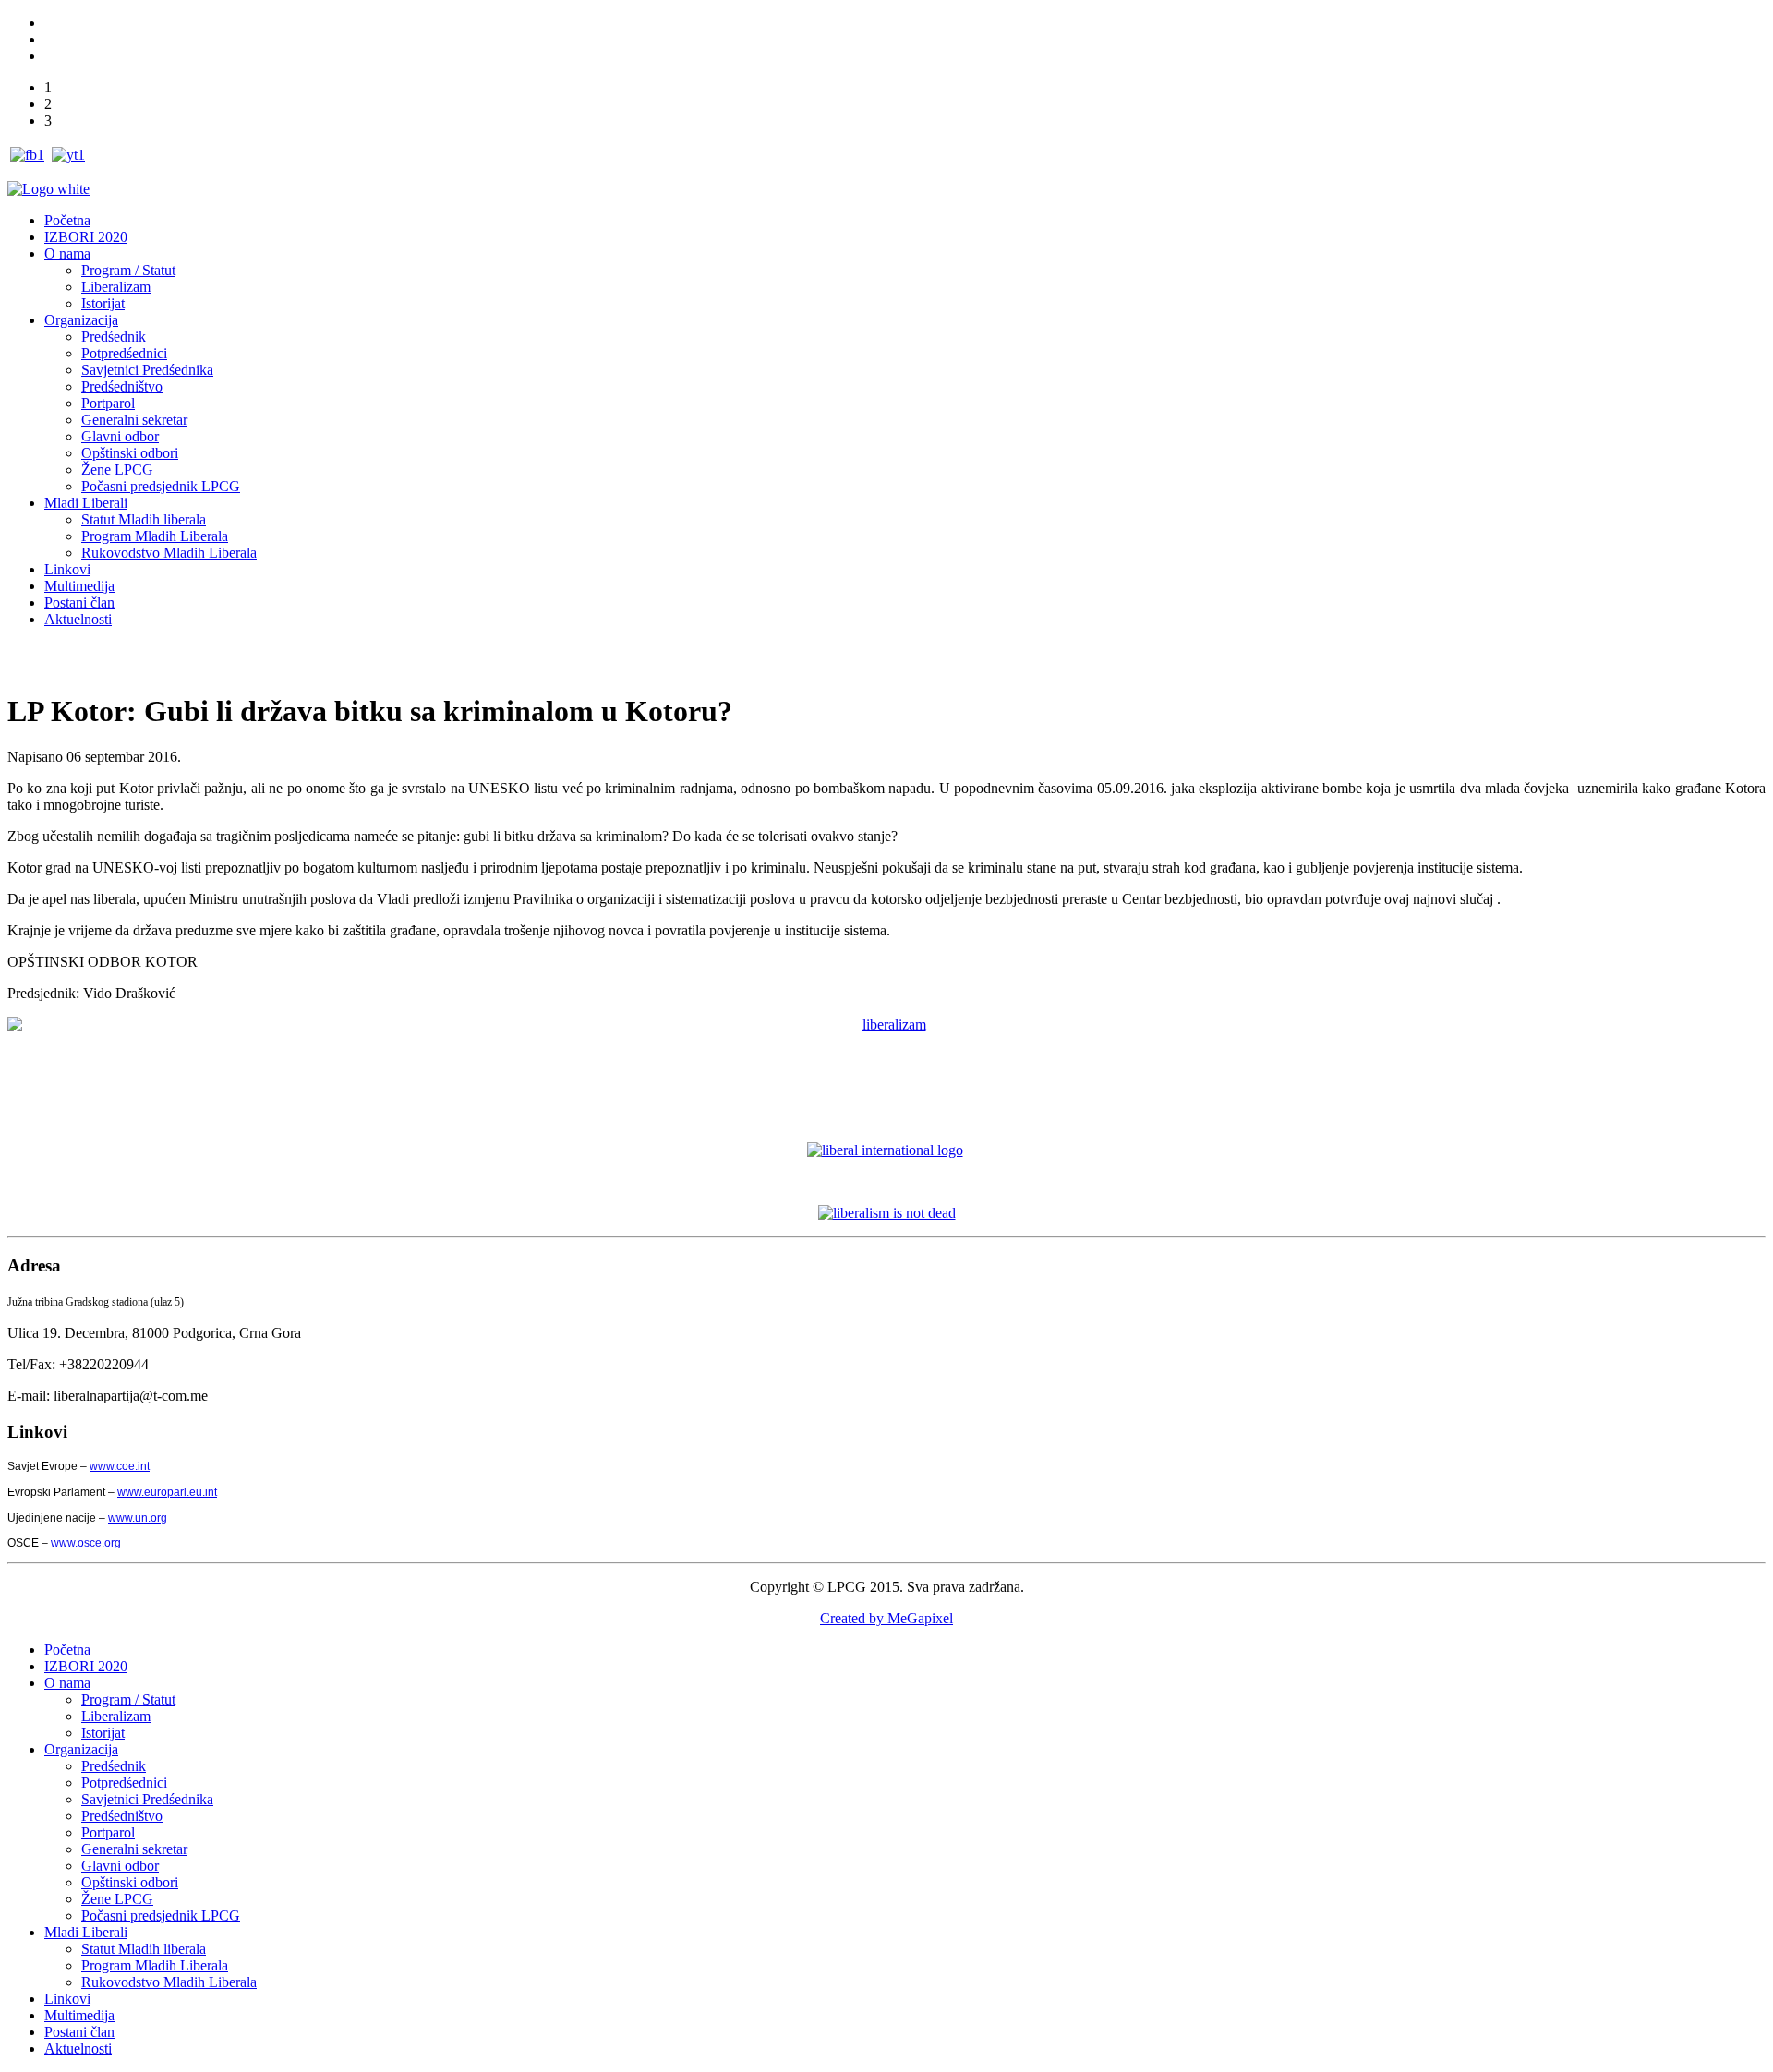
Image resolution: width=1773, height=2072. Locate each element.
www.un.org (138, 1518)
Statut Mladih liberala (144, 519)
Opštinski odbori (130, 453)
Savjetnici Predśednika (147, 370)
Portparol (108, 403)
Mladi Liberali (86, 503)
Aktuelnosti (78, 619)
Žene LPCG (117, 470)
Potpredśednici (124, 353)
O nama (67, 253)
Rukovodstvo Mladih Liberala (169, 553)
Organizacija (81, 320)
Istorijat (103, 303)
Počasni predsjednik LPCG (161, 486)
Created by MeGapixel (886, 1618)
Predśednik (114, 337)
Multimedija (79, 586)
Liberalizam (116, 287)
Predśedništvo (122, 386)
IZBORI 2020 (86, 237)
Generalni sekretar (134, 420)
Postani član (79, 602)
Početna (67, 220)
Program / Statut (128, 270)
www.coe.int (120, 1466)
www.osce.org (86, 1543)
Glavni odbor (120, 436)
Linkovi (67, 569)
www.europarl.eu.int (167, 1492)
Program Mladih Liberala (155, 536)
